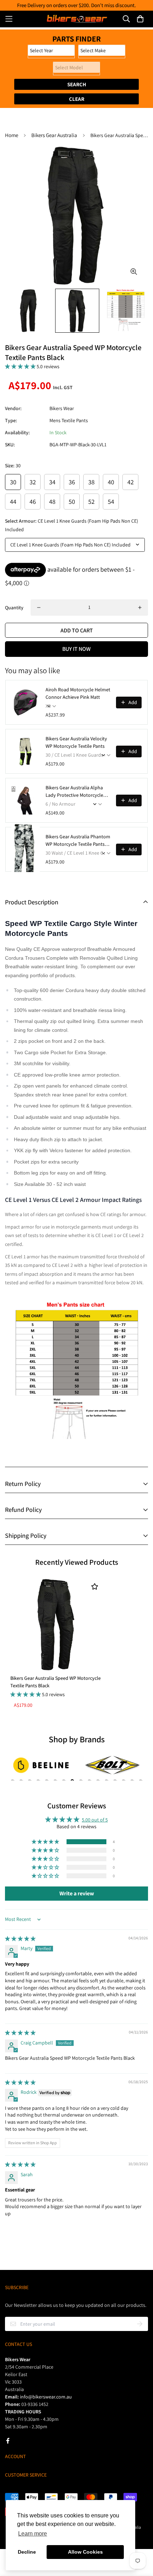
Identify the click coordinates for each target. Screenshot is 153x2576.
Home (12, 135)
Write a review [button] (77, 1893)
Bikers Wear (62, 408)
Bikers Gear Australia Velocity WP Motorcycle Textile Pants (76, 742)
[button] (21, 366)
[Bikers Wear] (77, 19)
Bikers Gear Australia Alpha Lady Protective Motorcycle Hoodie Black (74, 792)
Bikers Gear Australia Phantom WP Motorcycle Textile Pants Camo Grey (78, 841)
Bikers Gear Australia (54, 135)
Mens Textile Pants (69, 420)
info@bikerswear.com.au (46, 2397)
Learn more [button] (33, 2534)
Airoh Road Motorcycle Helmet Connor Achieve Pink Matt (78, 693)
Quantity (14, 608)
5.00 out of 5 (95, 1820)
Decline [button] (27, 2552)
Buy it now (76, 649)
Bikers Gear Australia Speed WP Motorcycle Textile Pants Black (56, 1682)
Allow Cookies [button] (85, 2552)
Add (133, 702)
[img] (20, 1939)
